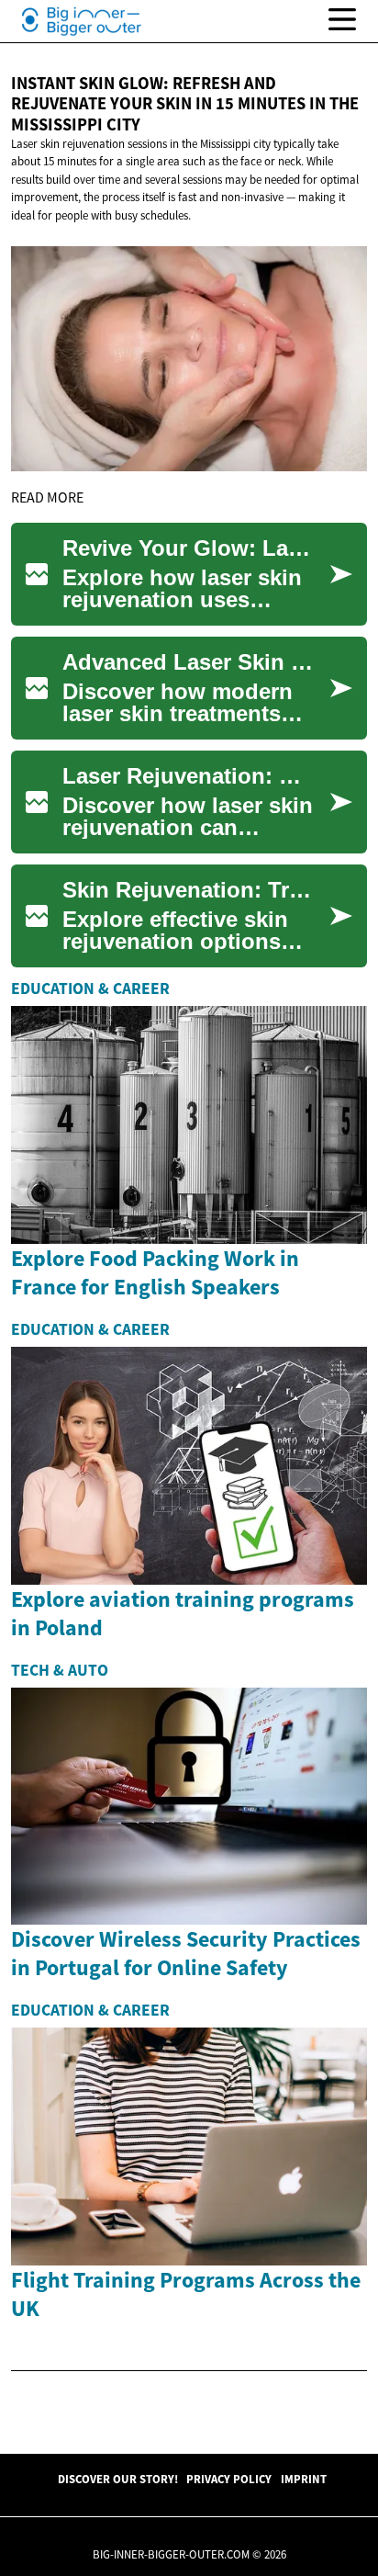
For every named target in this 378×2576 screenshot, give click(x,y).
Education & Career (90, 989)
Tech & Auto (60, 1670)
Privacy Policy (229, 2479)
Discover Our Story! (118, 2479)
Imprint (304, 2479)
